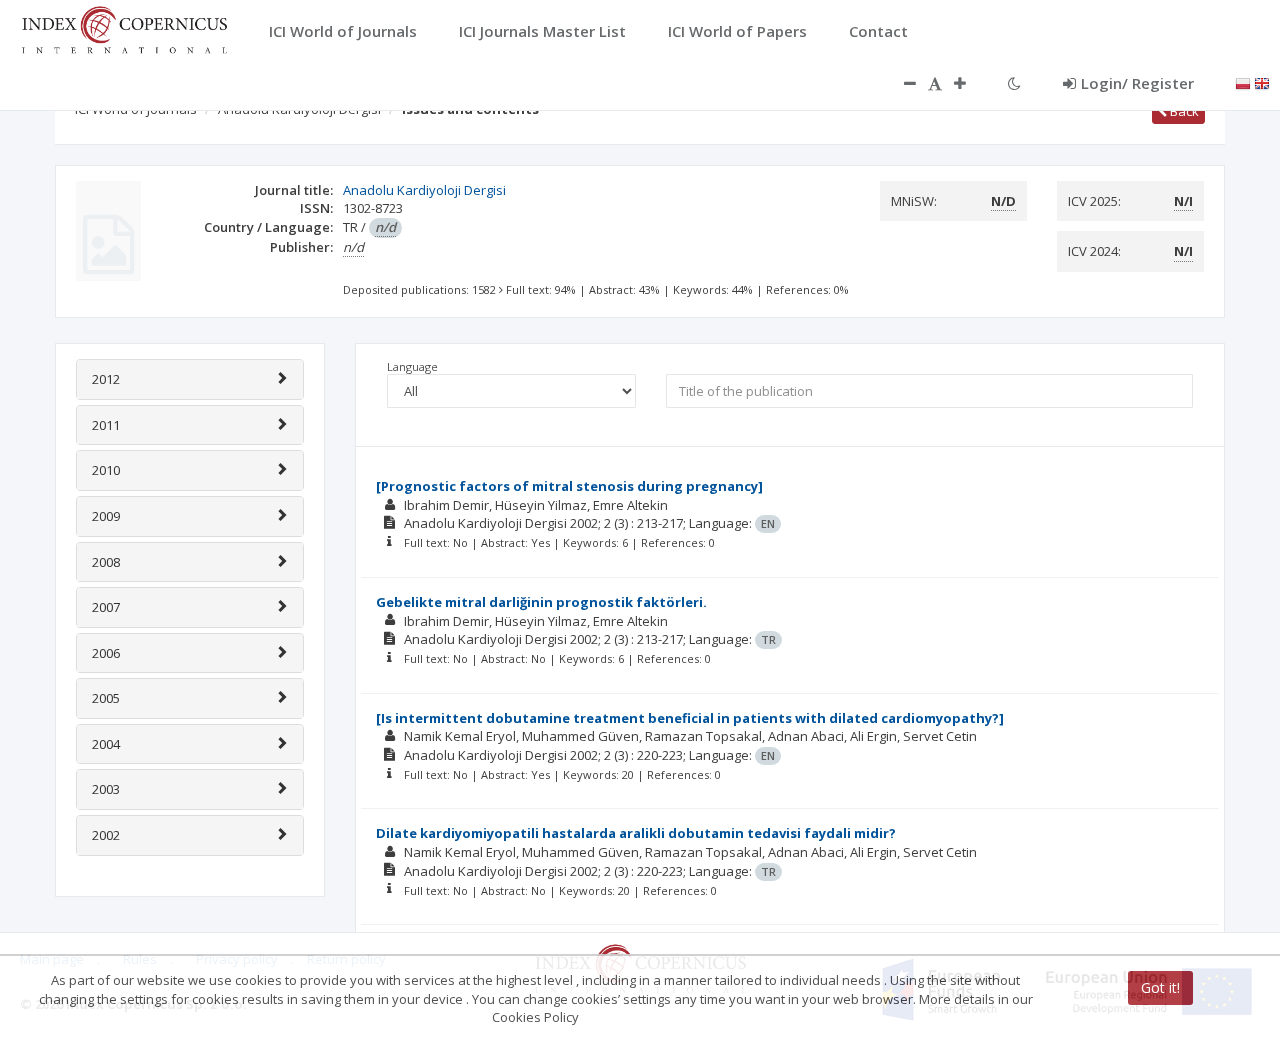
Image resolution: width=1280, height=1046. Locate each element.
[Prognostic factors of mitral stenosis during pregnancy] (569, 486)
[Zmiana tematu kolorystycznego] (1014, 83)
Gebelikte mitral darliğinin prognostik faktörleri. (541, 602)
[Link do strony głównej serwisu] (124, 28)
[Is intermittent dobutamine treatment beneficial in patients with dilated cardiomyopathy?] (690, 718)
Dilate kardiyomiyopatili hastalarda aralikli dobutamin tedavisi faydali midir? (636, 833)
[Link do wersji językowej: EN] (1262, 82)
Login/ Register (1137, 83)
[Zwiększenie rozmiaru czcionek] (970, 83)
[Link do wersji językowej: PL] (1243, 82)
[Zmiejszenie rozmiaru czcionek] (900, 83)
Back (1183, 111)
